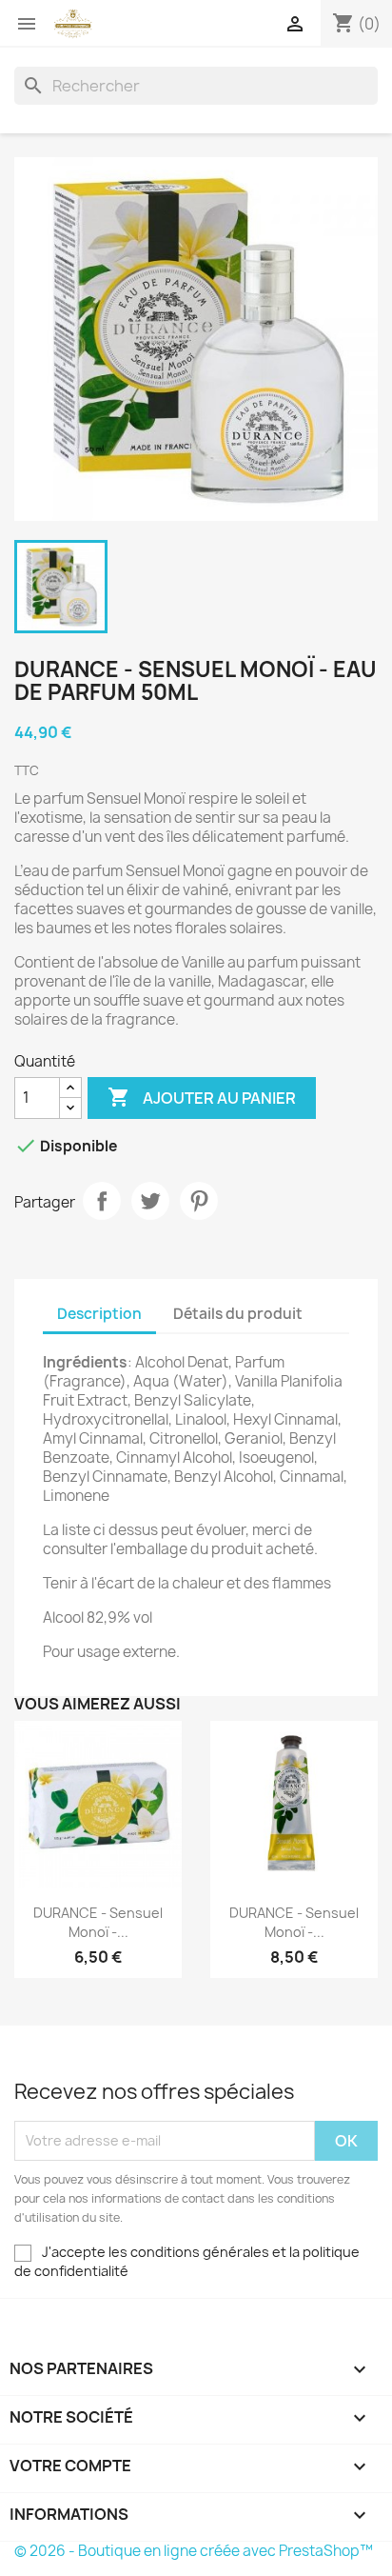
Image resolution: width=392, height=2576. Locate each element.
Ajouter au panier (202, 1097)
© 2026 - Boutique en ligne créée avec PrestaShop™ (194, 2551)
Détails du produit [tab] (238, 1314)
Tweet (150, 1201)
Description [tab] (99, 1314)
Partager (102, 1201)
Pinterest (199, 1201)
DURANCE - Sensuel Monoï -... (98, 1922)
